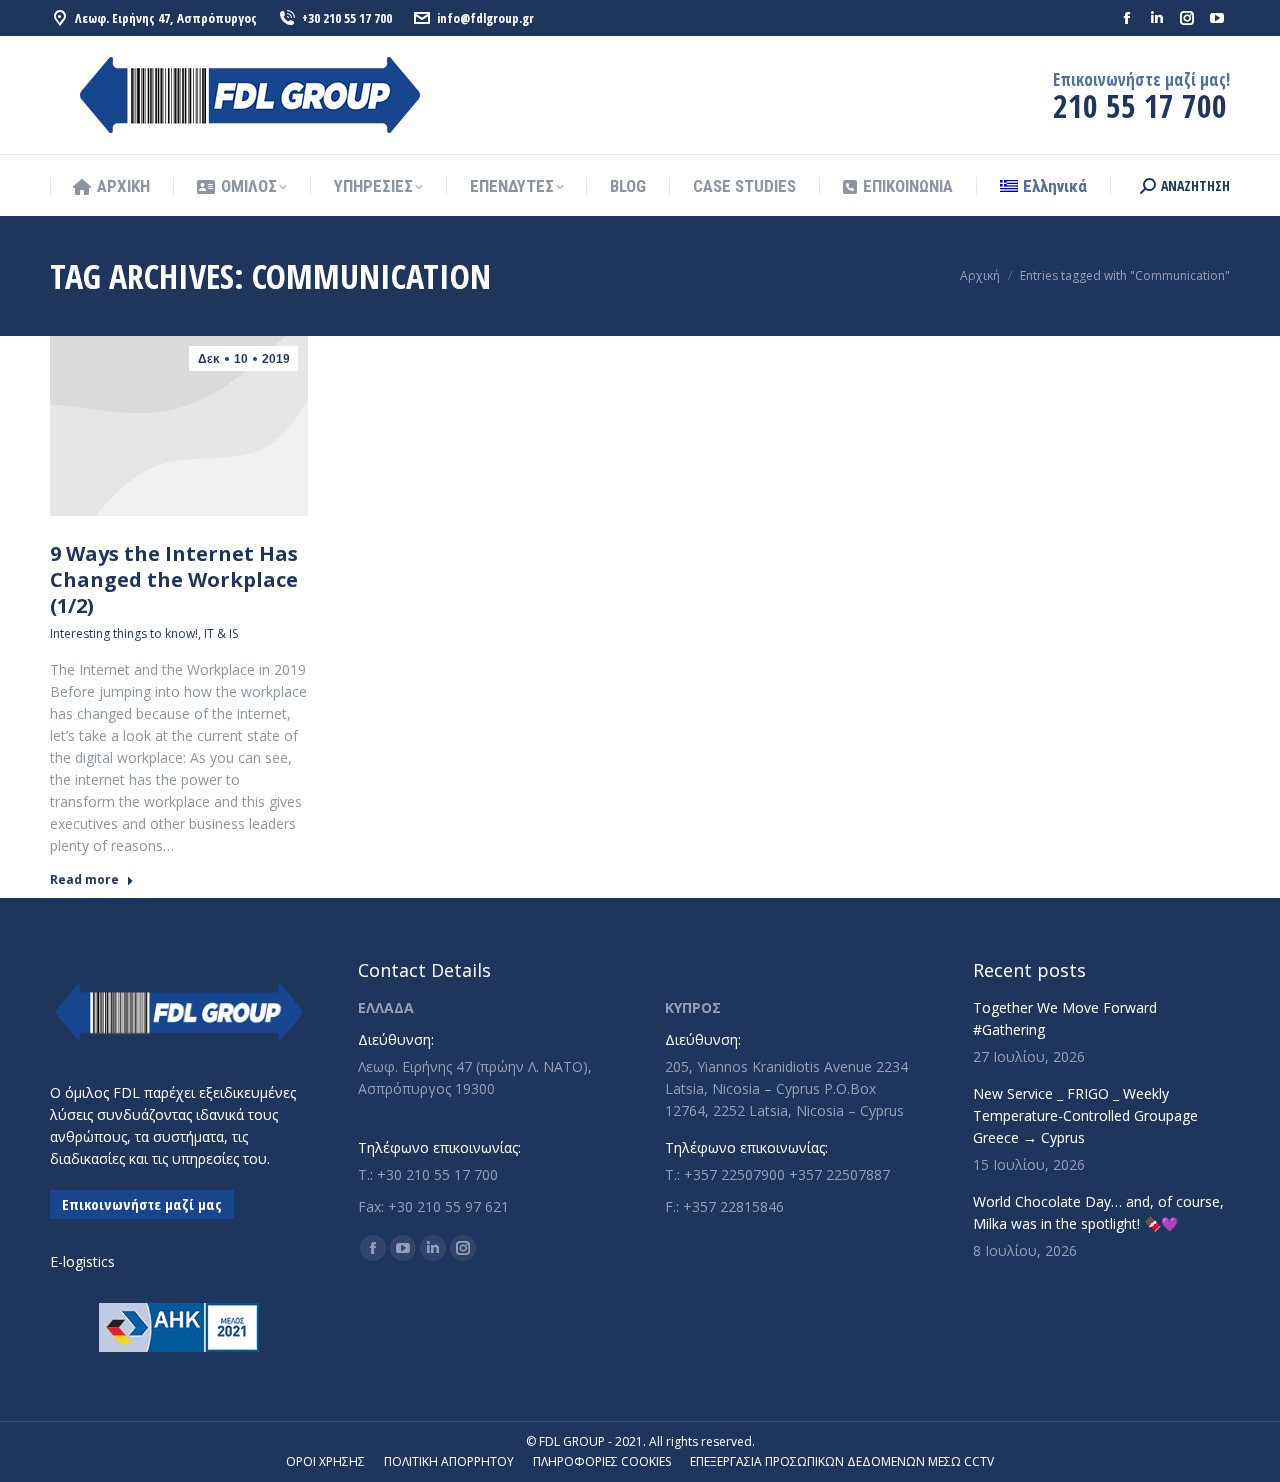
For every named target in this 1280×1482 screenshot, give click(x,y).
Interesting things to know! (124, 633)
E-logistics (82, 1261)
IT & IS (221, 633)
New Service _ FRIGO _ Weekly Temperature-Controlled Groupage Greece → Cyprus (1085, 1115)
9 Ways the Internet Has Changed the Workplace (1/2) (174, 579)
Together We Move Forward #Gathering (1065, 1018)
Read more (84, 880)
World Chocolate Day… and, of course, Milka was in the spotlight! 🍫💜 (1098, 1212)
